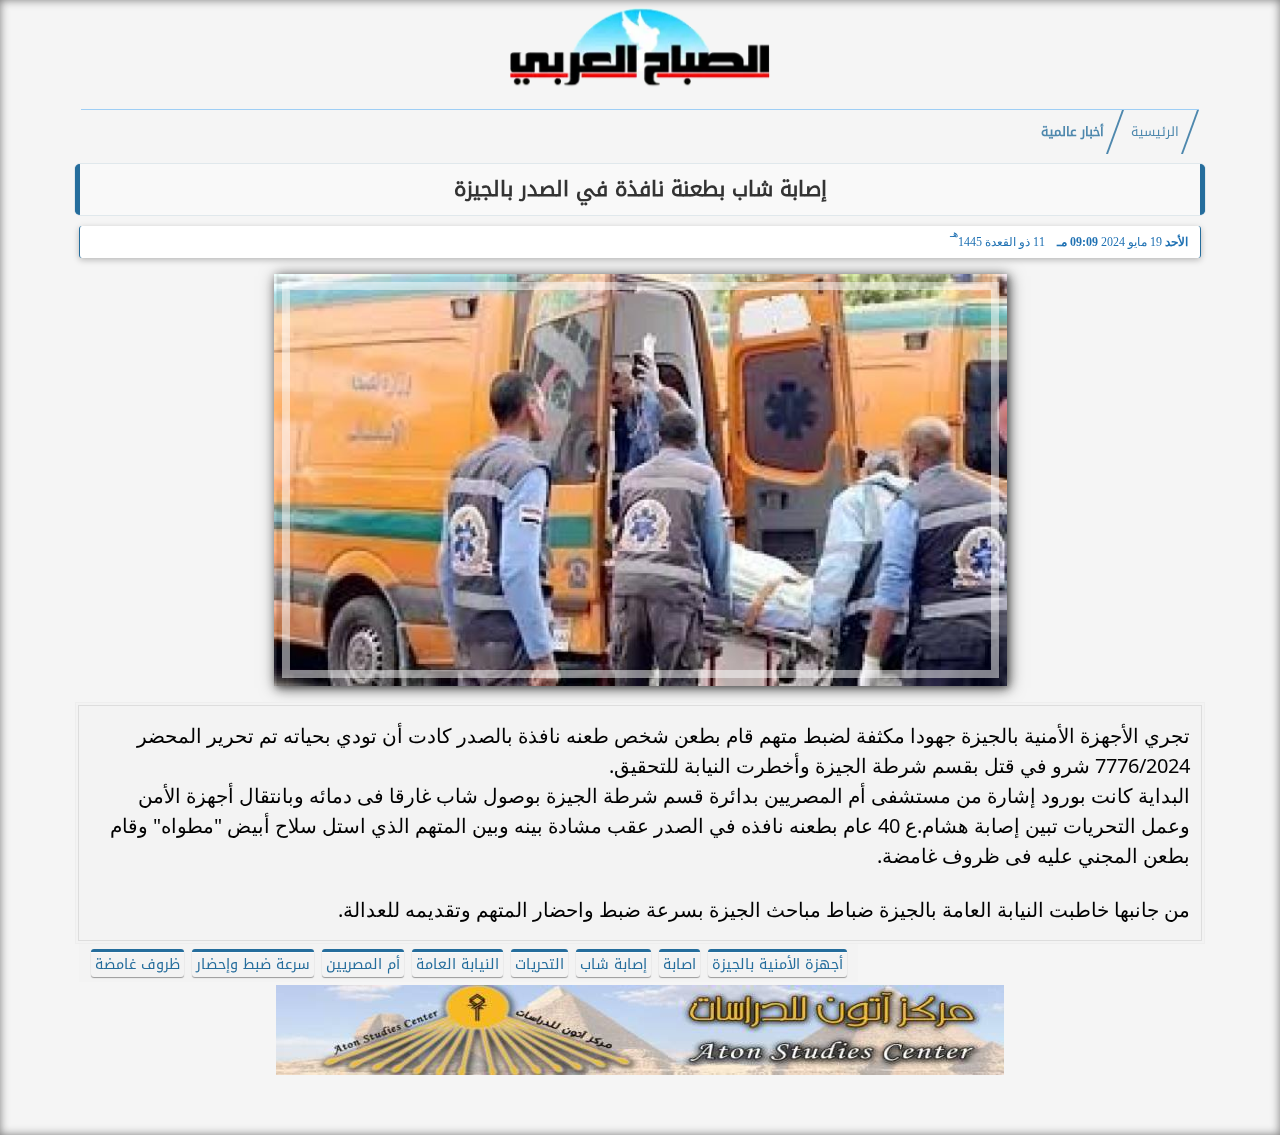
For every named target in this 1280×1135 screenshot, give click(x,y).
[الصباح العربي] (640, 88)
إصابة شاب (613, 964)
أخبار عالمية (1072, 132)
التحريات (539, 964)
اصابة (679, 964)
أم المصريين (363, 964)
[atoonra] (640, 1030)
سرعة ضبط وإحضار (253, 964)
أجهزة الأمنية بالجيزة (777, 964)
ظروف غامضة (137, 964)
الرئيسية (1155, 132)
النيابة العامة (457, 964)
